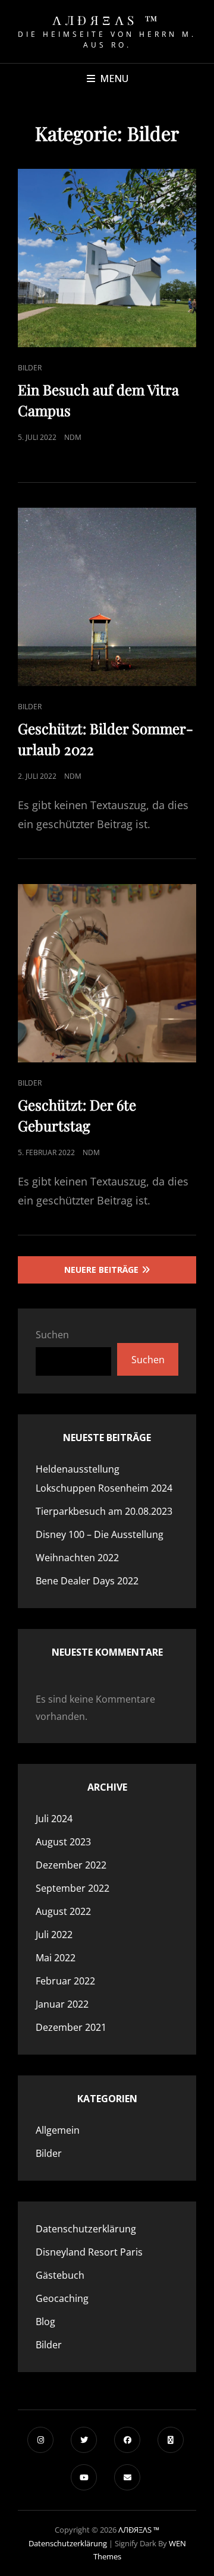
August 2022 (63, 1911)
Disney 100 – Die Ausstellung (100, 1534)
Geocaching (62, 2298)
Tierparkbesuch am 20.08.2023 (104, 1511)
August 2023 (63, 1842)
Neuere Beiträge (101, 1270)
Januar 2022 (62, 2004)
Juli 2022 (54, 1935)
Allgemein (58, 2130)
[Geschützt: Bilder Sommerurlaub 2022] (107, 597)
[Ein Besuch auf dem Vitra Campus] (107, 258)
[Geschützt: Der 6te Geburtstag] (107, 973)
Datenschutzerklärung (86, 2229)
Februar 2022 (65, 1981)
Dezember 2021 (71, 2027)
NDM (73, 437)
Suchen (52, 1335)
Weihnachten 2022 (77, 1558)
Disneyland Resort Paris (89, 2252)
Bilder (30, 368)
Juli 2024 (54, 1819)
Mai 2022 (56, 1958)
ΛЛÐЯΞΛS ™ (107, 20)
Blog (45, 2322)
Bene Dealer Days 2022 (87, 1581)
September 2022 (73, 1888)
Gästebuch (60, 2275)
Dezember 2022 (71, 1865)
